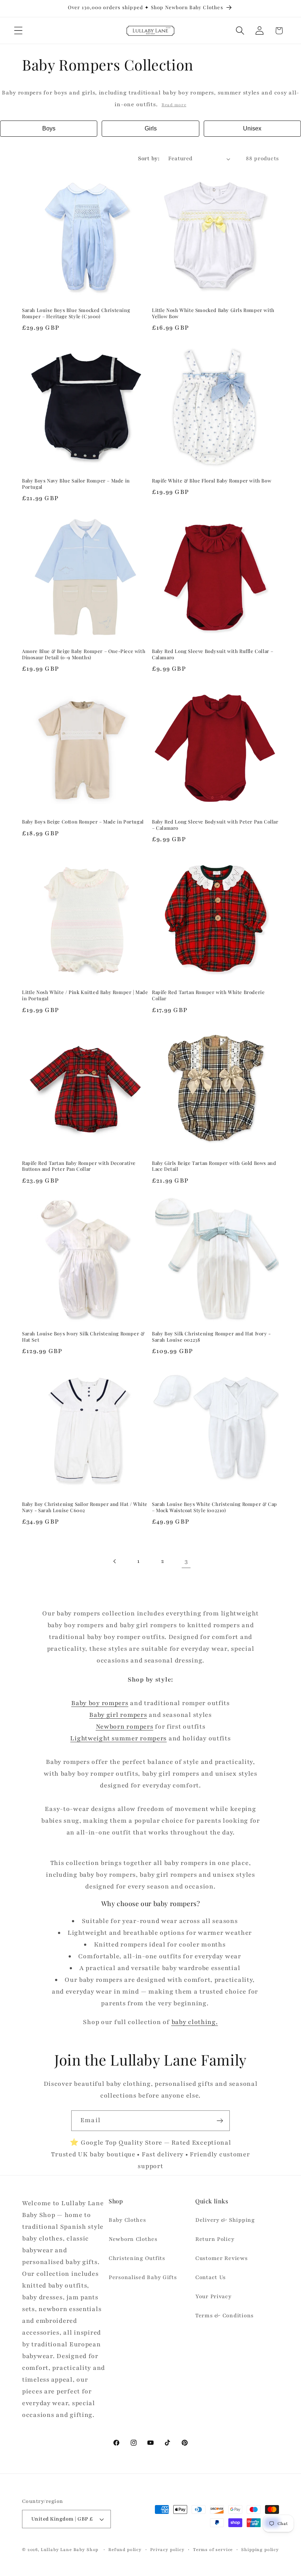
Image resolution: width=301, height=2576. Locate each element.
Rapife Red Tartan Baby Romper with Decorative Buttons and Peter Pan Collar (79, 1166)
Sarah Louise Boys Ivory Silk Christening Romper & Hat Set (83, 1337)
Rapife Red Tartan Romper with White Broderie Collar (208, 995)
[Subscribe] (220, 2121)
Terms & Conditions (224, 2315)
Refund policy (125, 2550)
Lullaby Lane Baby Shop (70, 2550)
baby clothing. (195, 2022)
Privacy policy (167, 2550)
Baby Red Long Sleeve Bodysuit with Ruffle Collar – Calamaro (213, 654)
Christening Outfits (137, 2258)
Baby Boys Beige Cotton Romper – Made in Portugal (83, 822)
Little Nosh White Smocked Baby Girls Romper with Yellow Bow (213, 313)
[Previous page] (115, 1562)
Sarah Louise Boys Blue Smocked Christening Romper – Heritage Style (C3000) (76, 313)
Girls (151, 128)
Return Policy (215, 2239)
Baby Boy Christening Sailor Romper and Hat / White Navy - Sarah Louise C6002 (85, 1507)
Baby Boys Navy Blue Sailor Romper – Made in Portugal (76, 484)
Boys (49, 128)
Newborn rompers (125, 1727)
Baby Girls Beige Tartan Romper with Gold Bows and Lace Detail (214, 1166)
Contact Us (211, 2277)
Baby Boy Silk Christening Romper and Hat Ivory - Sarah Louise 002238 (211, 1337)
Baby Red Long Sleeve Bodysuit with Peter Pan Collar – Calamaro (215, 825)
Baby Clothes (127, 2220)
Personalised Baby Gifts (143, 2277)
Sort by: (149, 158)
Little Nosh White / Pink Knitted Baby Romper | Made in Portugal (85, 995)
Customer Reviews (222, 2258)
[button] (19, 31)
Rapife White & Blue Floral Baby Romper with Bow (212, 481)
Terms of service (213, 2550)
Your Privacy (213, 2296)
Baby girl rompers (118, 1715)
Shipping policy (260, 2550)
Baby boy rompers (100, 1703)
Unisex (252, 128)
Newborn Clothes (133, 2239)
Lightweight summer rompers (118, 1738)
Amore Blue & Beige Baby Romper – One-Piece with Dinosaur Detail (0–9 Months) (84, 654)
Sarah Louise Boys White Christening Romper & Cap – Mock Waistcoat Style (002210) (215, 1507)
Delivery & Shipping (225, 2220)
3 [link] (186, 1561)
